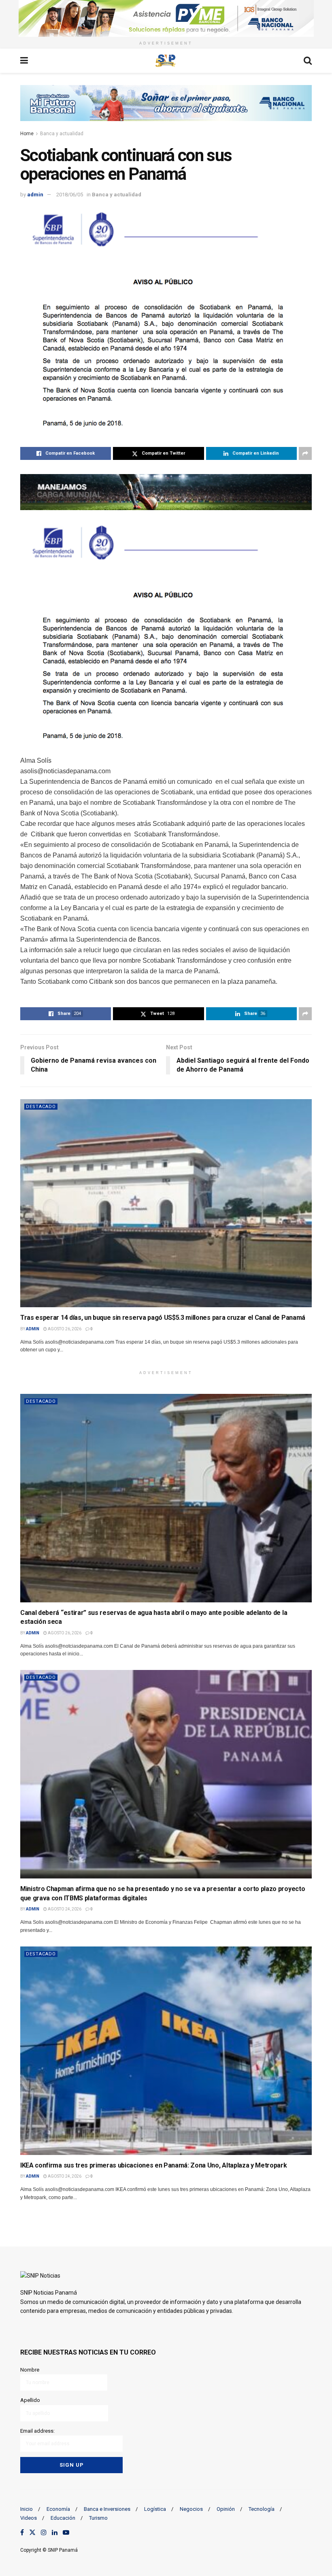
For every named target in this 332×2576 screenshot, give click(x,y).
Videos (29, 2518)
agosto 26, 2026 (64, 1329)
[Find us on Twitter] (32, 2533)
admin (35, 195)
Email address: (37, 2431)
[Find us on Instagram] (44, 2533)
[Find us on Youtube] (66, 2533)
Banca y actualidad (62, 134)
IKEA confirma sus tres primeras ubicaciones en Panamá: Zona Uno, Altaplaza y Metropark (153, 2165)
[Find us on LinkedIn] (55, 2533)
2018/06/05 (70, 195)
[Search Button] (308, 61)
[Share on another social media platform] (305, 453)
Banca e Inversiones (107, 2509)
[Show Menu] (24, 61)
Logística (155, 2509)
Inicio (27, 2509)
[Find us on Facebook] (22, 2533)
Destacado (41, 1107)
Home (27, 134)
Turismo (98, 2518)
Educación (63, 2518)
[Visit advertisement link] (166, 18)
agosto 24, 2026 (64, 1909)
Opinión (226, 2509)
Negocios (191, 2509)
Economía (58, 2509)
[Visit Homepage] (166, 61)
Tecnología (262, 2509)
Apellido (30, 2400)
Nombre (30, 2370)
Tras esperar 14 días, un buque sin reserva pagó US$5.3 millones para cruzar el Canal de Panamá (163, 1318)
